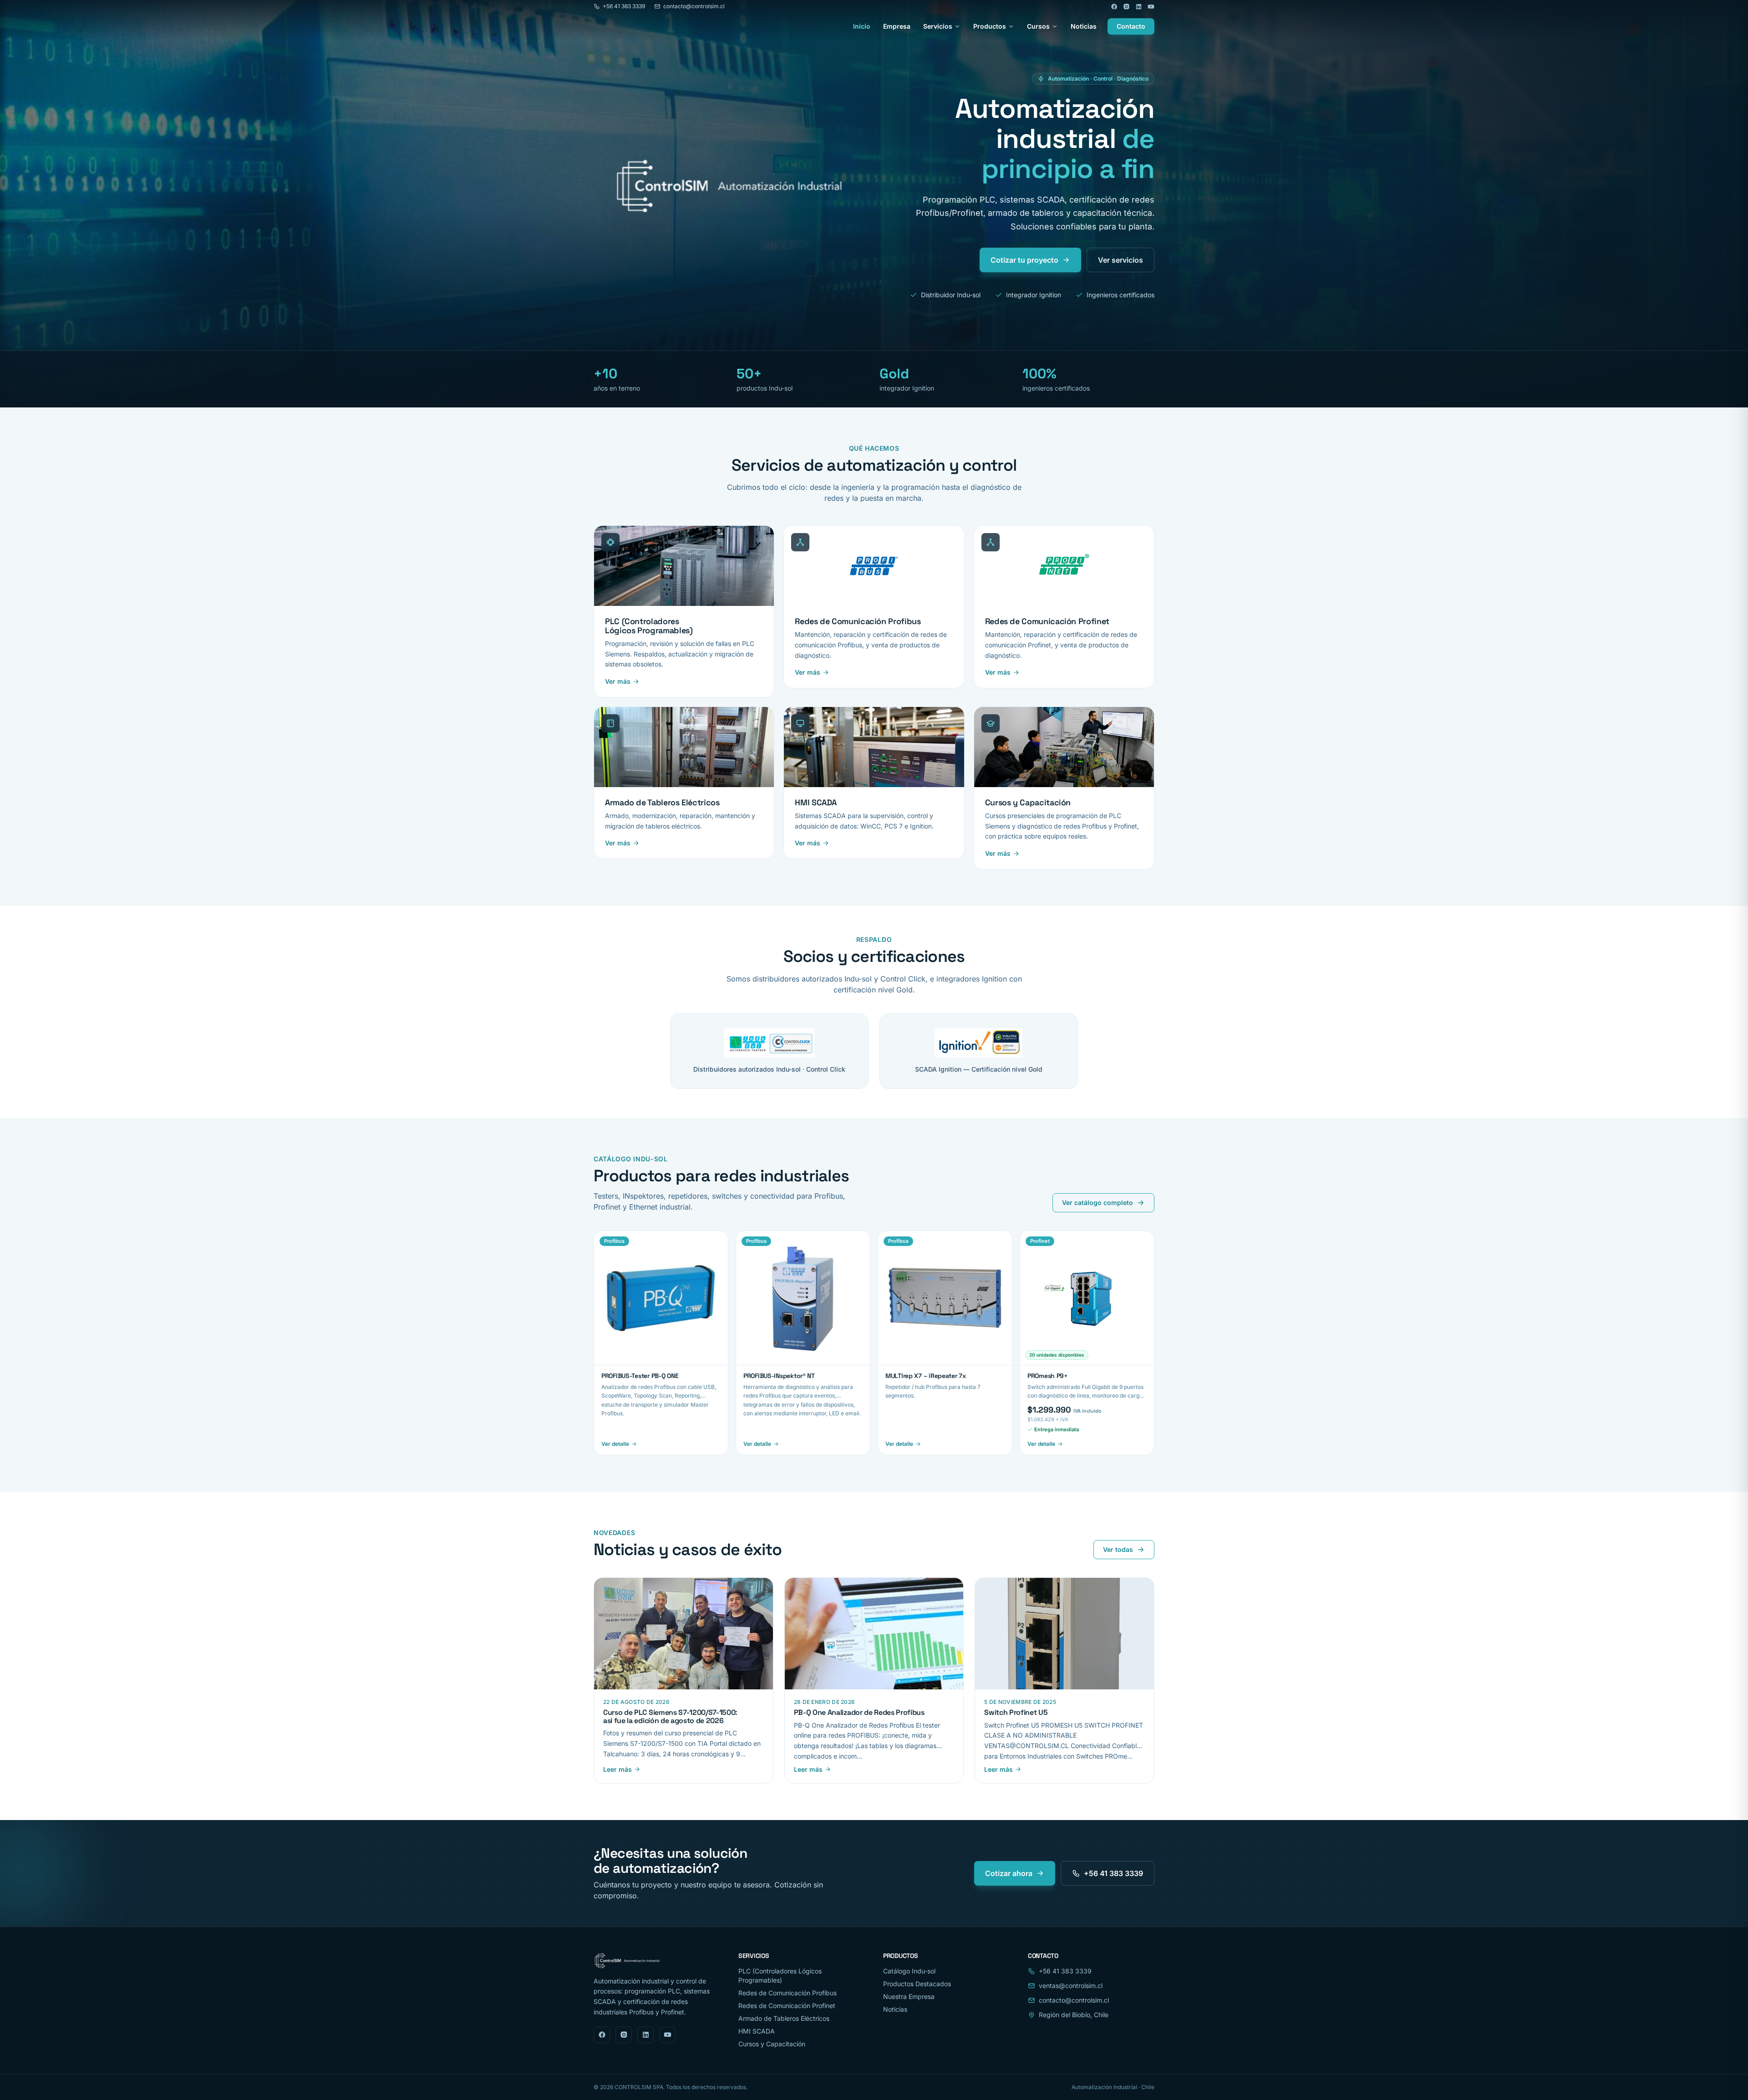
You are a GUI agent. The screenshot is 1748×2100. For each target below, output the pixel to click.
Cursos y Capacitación (772, 2044)
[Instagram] (1126, 7)
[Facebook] (1114, 7)
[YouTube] (1151, 7)
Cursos (1038, 26)
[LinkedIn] (1139, 7)
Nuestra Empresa (909, 1996)
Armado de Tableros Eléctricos (784, 2018)
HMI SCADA (757, 2031)
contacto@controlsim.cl (694, 6)
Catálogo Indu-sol (909, 1971)
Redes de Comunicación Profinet (787, 2006)
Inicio (862, 26)
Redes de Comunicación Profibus (788, 1993)
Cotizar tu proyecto (1024, 260)
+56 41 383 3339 (624, 6)
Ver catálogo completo (1098, 1203)
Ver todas (1118, 1549)
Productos (990, 26)
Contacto (1131, 26)
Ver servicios (1120, 260)
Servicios (938, 26)
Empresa (897, 26)
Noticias (1084, 26)
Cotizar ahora (1009, 1873)
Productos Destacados (917, 1984)
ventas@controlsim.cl (1071, 1986)
